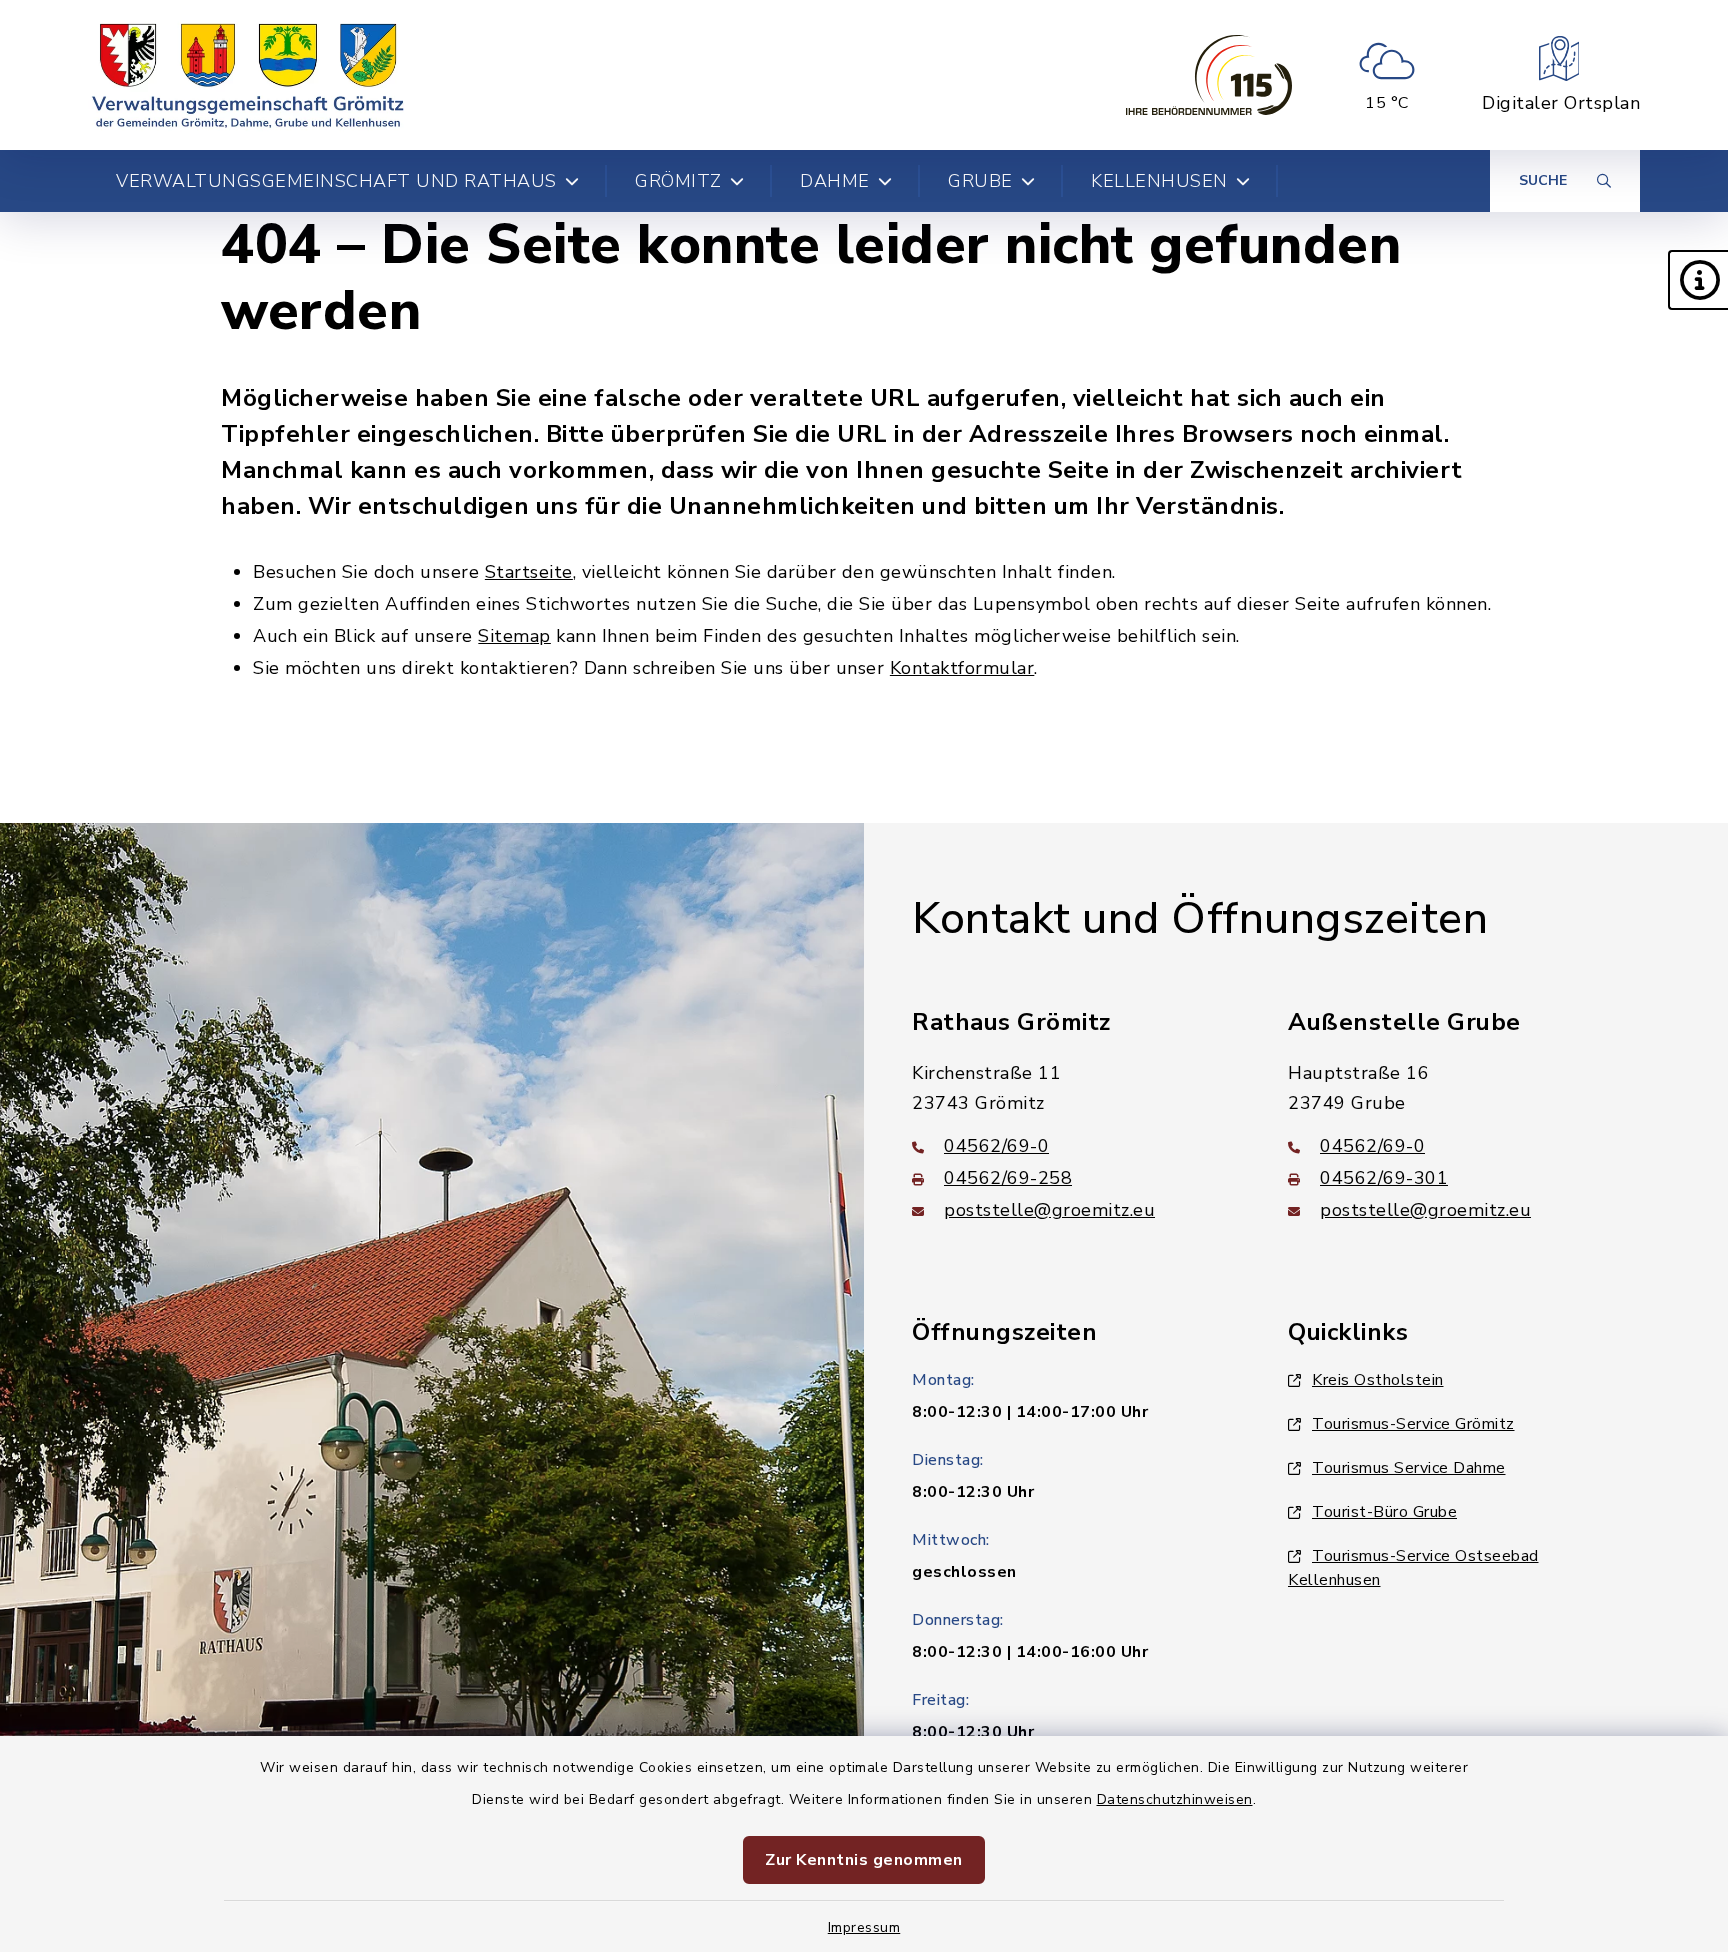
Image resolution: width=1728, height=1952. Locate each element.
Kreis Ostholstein (1378, 1380)
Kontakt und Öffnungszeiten (1200, 919)
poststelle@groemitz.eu (1049, 1210)
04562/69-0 (996, 1146)
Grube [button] (980, 181)
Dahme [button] (835, 181)
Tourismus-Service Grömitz (1413, 1424)
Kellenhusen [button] (1159, 181)
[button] (1698, 280)
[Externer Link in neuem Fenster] (1209, 75)
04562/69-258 (1008, 1178)
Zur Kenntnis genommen (864, 1860)
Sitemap (514, 636)
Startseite (529, 572)
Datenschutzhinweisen (1175, 1799)
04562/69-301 (1384, 1178)
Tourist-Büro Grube (1384, 1512)
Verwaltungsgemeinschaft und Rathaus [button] (336, 181)
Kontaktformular (962, 668)
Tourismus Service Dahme (1409, 1468)
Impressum (864, 1927)
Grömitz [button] (678, 181)
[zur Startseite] (248, 75)
